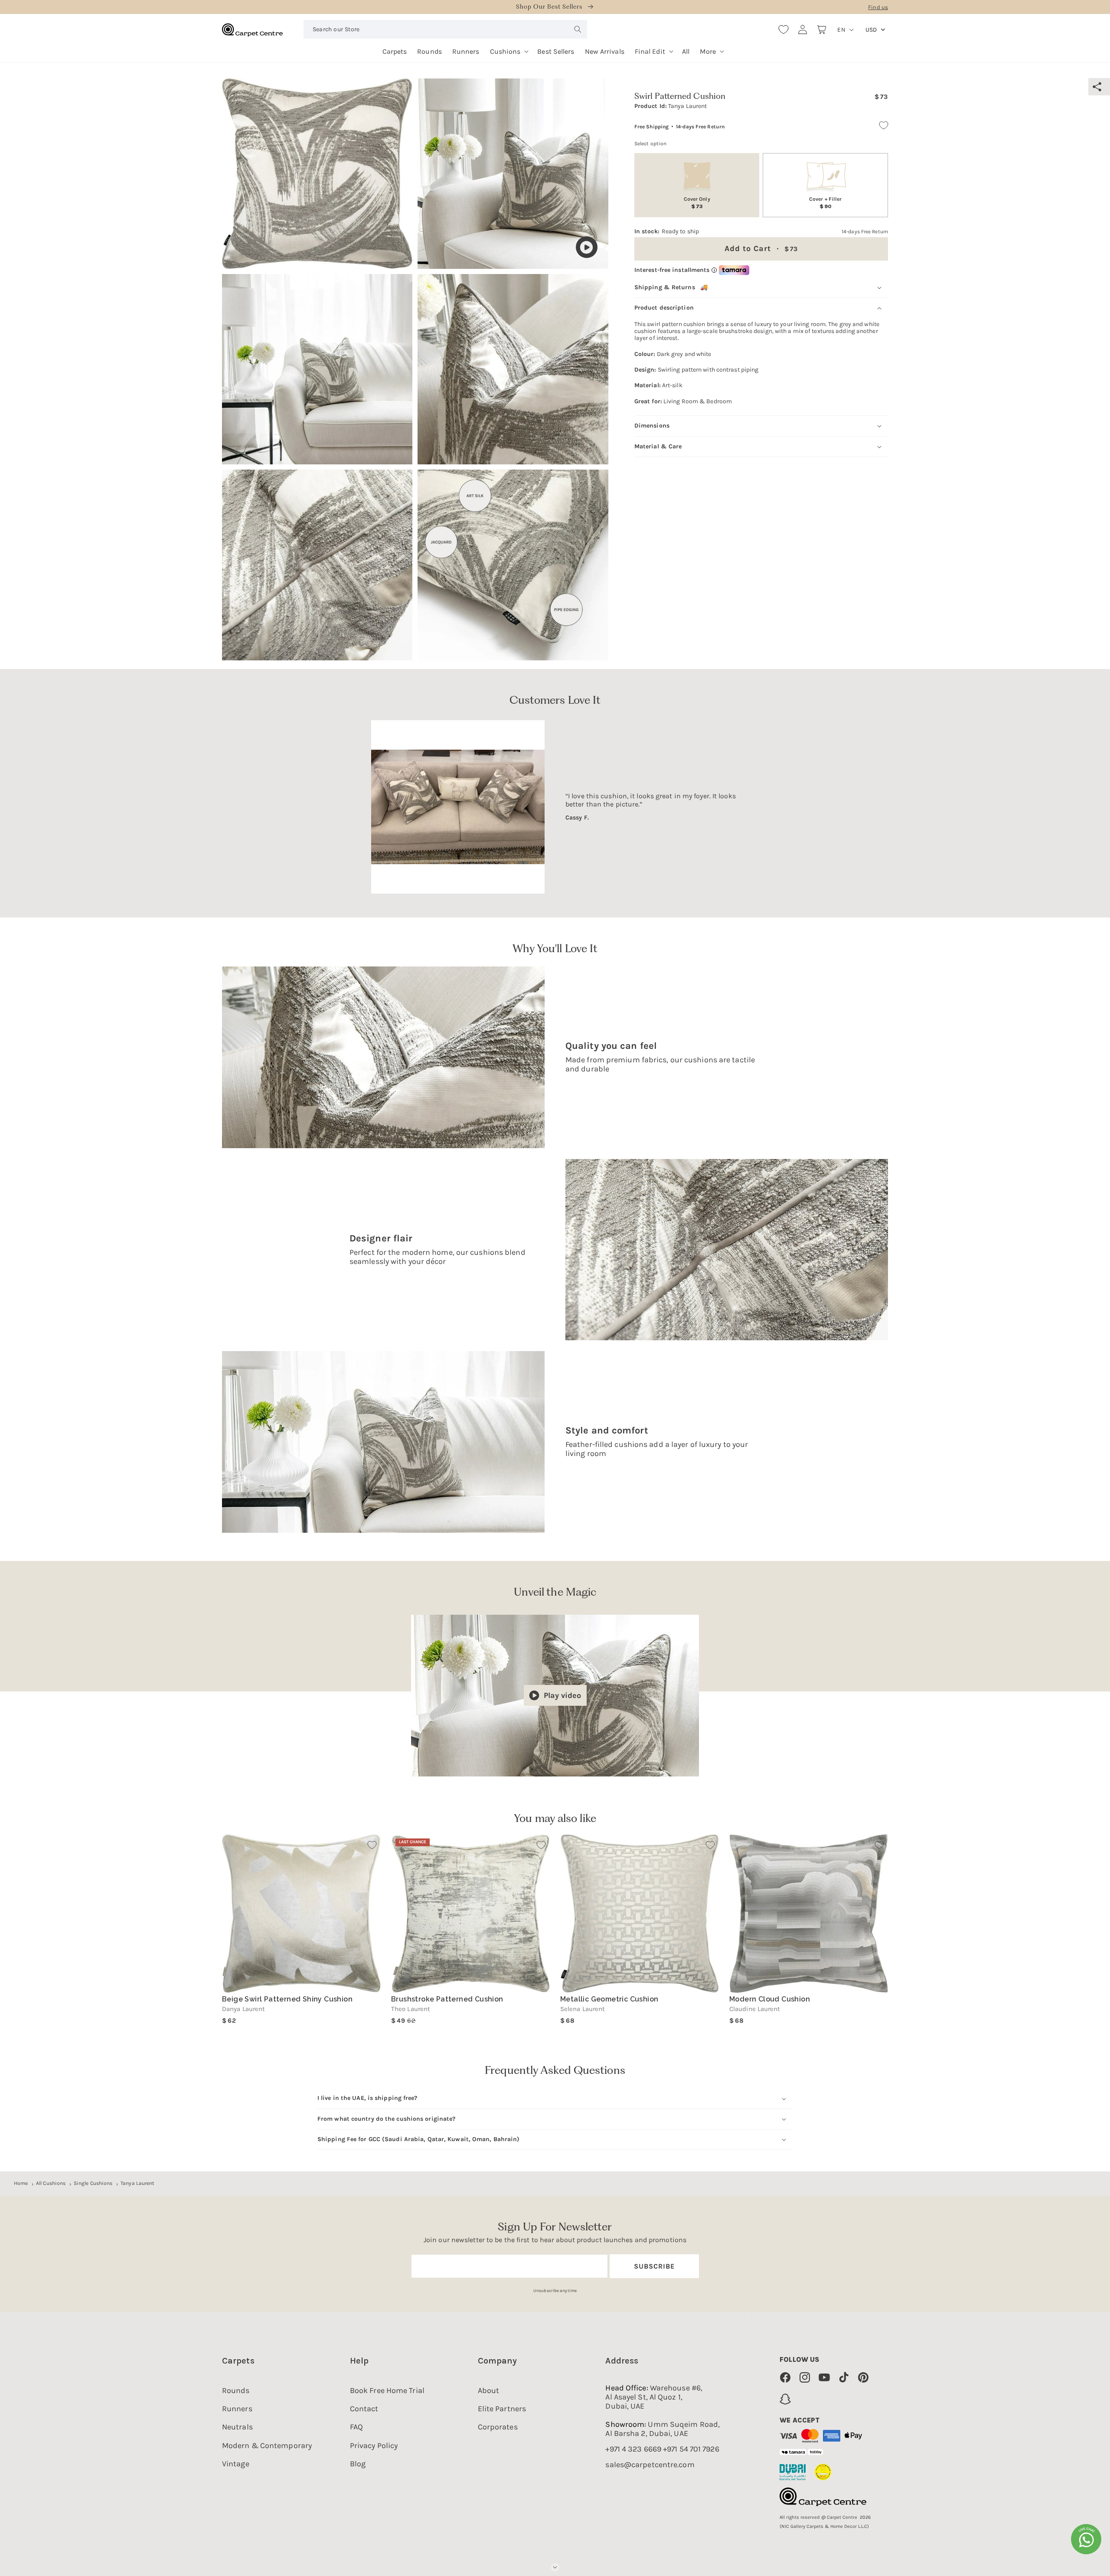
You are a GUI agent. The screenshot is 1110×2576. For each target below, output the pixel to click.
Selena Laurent (583, 2009)
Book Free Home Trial (387, 2390)
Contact (364, 2409)
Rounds (236, 2390)
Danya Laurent (243, 2009)
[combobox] (445, 29)
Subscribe (654, 2266)
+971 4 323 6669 (633, 2449)
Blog (358, 2464)
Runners (237, 2409)
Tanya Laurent (137, 2183)
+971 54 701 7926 (691, 2449)
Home (21, 2183)
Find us (878, 7)
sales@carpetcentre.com (650, 2465)
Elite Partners (502, 2409)
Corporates (498, 2427)
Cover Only (697, 203)
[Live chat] (1086, 2539)
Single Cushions (93, 2183)
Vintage (236, 2464)
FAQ (356, 2427)
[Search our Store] (578, 29)
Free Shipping (651, 127)
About (489, 2390)
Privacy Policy (374, 2445)
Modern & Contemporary (267, 2445)
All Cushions (51, 2183)
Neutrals (237, 2427)
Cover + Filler (825, 203)
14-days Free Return (700, 127)
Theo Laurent (411, 2009)
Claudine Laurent (755, 2009)
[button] (509, 48)
